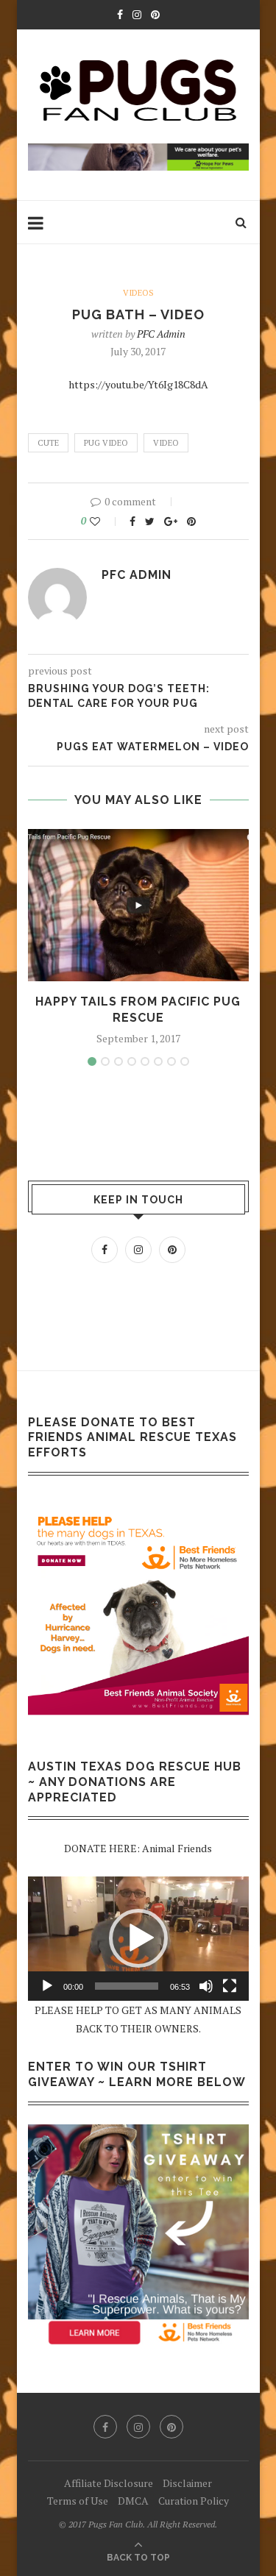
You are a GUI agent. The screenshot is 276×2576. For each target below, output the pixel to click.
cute (48, 443)
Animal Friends (177, 1848)
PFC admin (161, 334)
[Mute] (206, 1986)
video (166, 443)
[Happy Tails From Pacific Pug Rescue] (138, 905)
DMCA (133, 2501)
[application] (138, 1939)
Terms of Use (78, 2501)
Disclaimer (187, 2483)
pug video (106, 443)
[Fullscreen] (230, 1986)
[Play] (47, 1986)
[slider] (127, 1986)
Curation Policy (194, 2501)
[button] (138, 1938)
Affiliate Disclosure (109, 2483)
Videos (138, 293)
